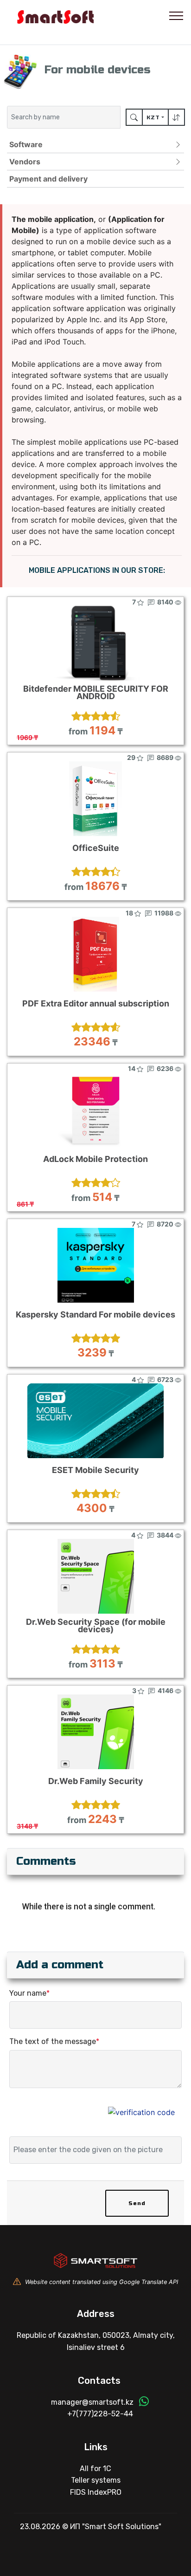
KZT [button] (153, 117)
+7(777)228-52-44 (100, 2414)
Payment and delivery (48, 179)
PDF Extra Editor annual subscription (96, 1004)
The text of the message (54, 2041)
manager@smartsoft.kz (92, 2402)
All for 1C (95, 2469)
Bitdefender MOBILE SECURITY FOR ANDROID (96, 693)
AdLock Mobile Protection (95, 1159)
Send (137, 2203)
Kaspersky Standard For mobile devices (95, 1315)
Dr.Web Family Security (96, 1781)
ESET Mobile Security (95, 1470)
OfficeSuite (96, 848)
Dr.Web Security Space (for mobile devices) (96, 1626)
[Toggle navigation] (176, 15)
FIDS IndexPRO (96, 2492)
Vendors (25, 162)
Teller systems (96, 2480)
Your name (29, 1993)
